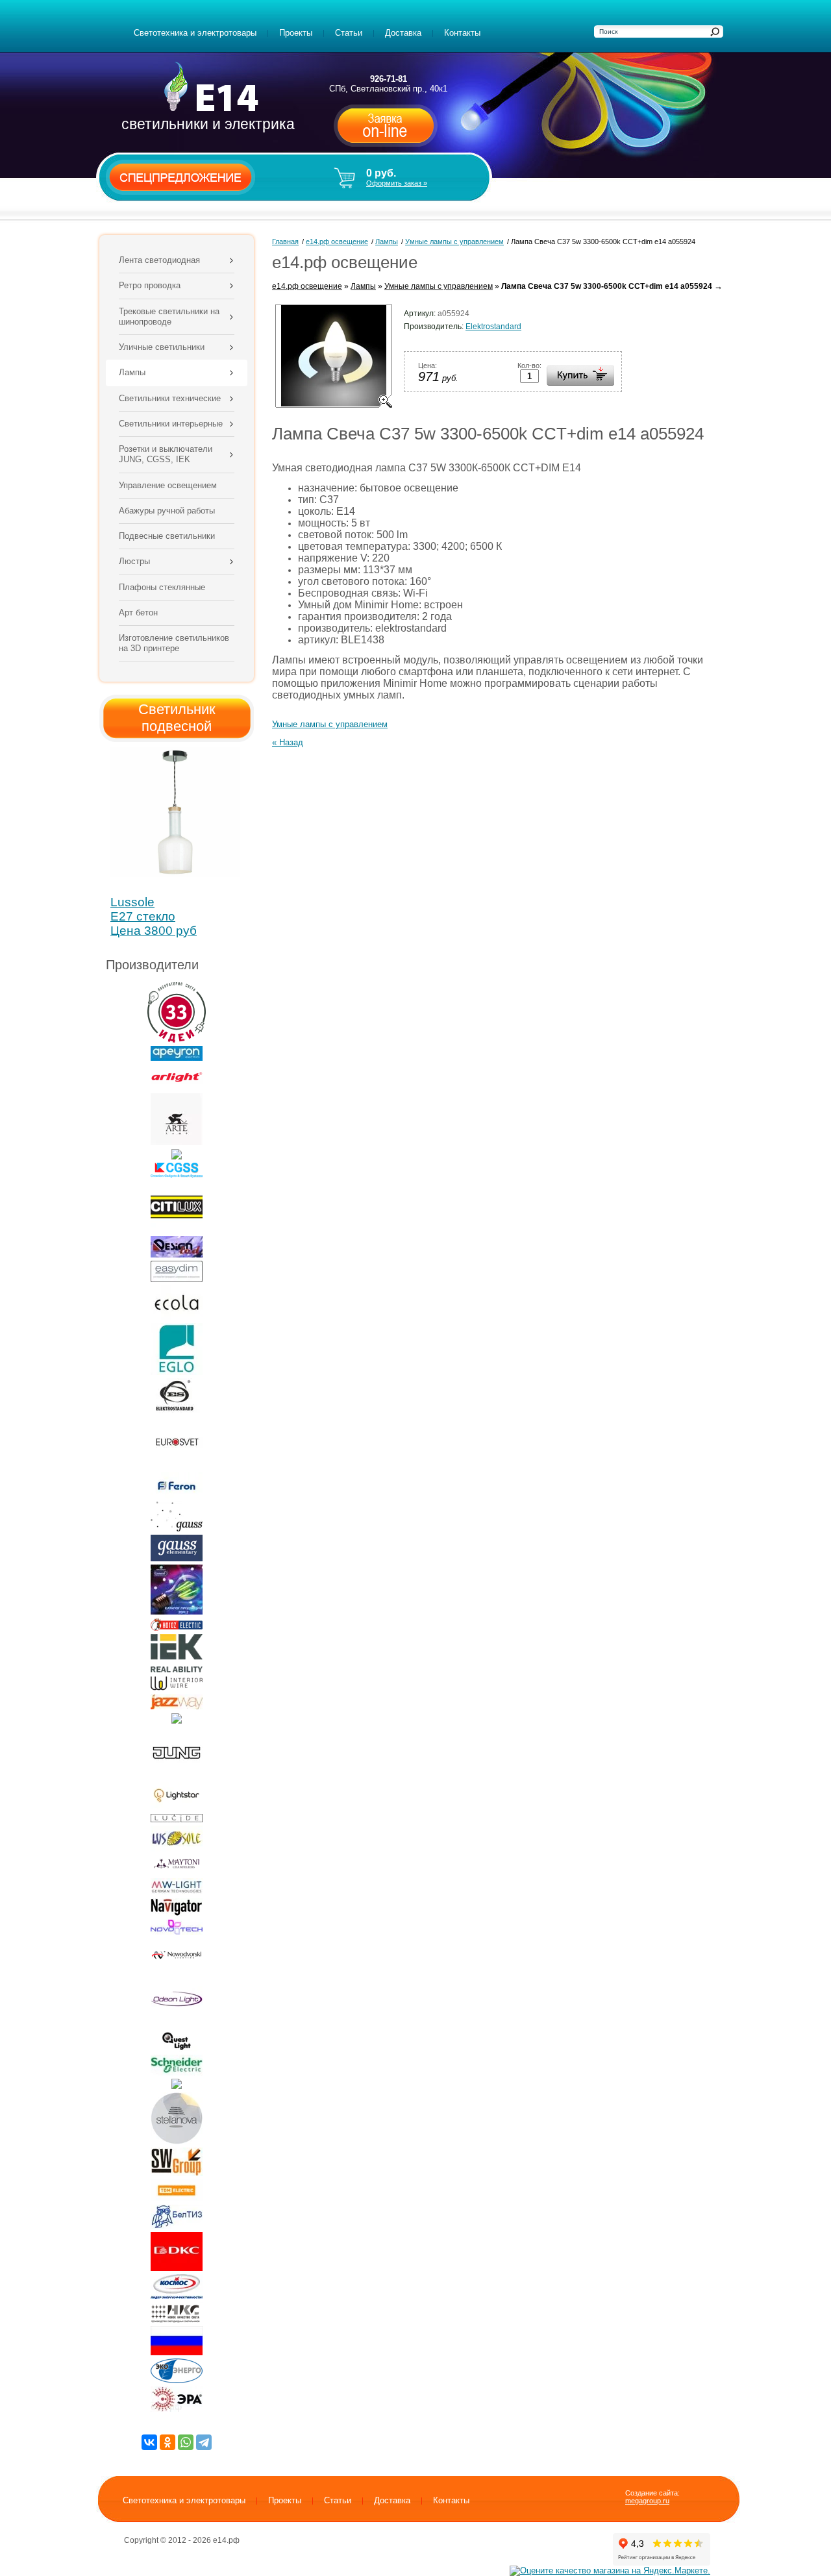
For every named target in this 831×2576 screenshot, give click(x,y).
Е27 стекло (143, 916)
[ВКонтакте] (149, 2442)
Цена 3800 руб (154, 931)
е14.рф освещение (307, 286)
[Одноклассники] (167, 2442)
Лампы (363, 286)
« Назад (288, 742)
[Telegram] (204, 2442)
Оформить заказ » (397, 183)
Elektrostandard (493, 327)
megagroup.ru (647, 2501)
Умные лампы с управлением (439, 286)
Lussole (132, 902)
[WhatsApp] (186, 2442)
